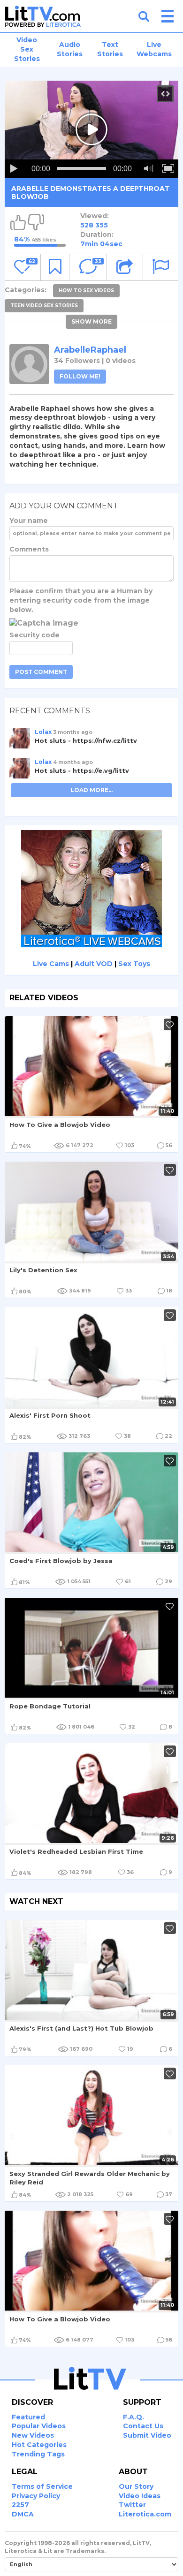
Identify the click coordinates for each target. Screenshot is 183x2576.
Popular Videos (39, 2426)
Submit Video (147, 2435)
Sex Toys (134, 964)
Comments (29, 549)
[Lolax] (20, 741)
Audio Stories (70, 49)
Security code (34, 635)
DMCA (23, 2514)
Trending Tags (38, 2454)
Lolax (43, 732)
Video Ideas (140, 2496)
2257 (20, 2505)
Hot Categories (39, 2445)
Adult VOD (94, 964)
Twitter (132, 2505)
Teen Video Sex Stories (44, 306)
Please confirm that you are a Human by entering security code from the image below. (81, 600)
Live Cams (51, 964)
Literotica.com (145, 2514)
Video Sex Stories (27, 49)
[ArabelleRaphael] (29, 364)
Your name (29, 521)
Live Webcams (154, 49)
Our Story (136, 2486)
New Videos (33, 2435)
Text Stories (110, 49)
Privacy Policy (36, 2496)
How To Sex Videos (86, 291)
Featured (28, 2417)
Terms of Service (42, 2486)
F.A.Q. (133, 2417)
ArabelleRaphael (90, 350)
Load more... (91, 790)
